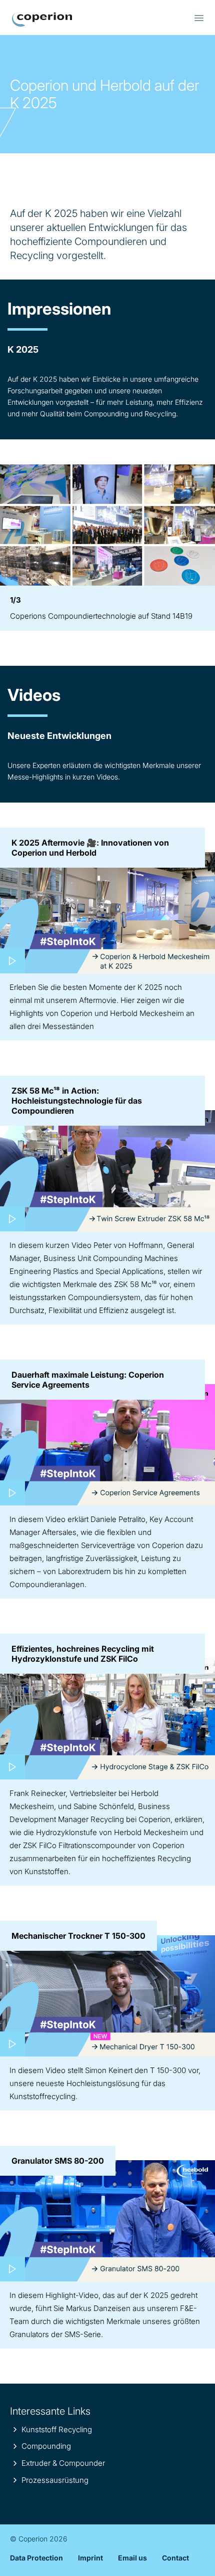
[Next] (204, 525)
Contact (175, 2558)
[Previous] (10, 525)
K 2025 (42, 20)
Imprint (90, 2558)
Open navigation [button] (199, 18)
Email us (132, 2558)
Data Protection (36, 2558)
